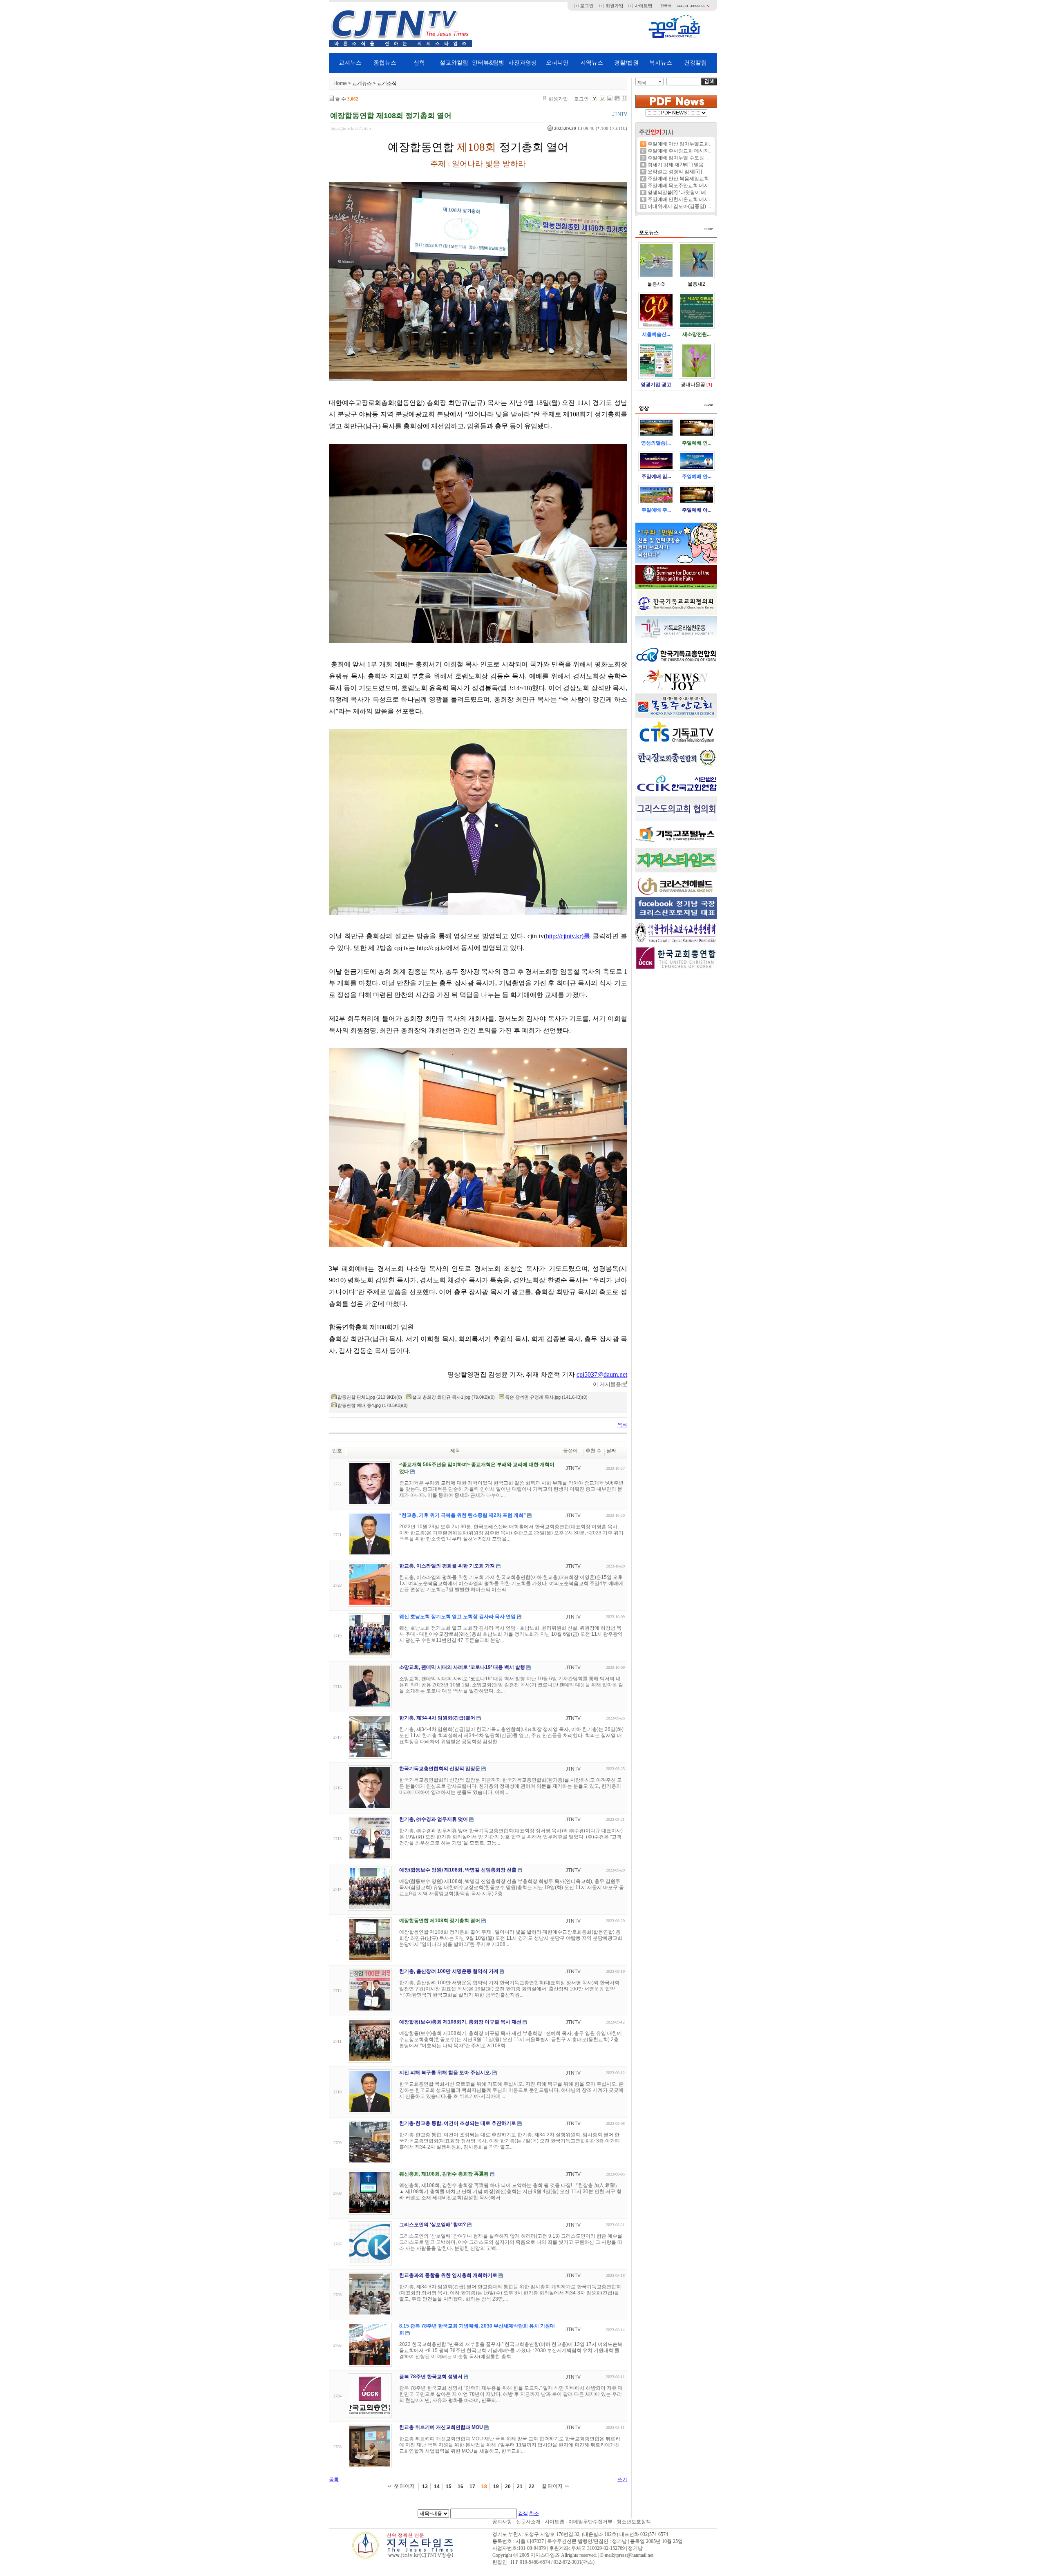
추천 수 (593, 1451)
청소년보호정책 (634, 2522)
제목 (642, 83)
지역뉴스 (592, 63)
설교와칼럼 (454, 63)
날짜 (611, 1451)
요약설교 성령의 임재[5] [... (677, 172)
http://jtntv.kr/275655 (351, 128)
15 (449, 2487)
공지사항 (502, 2522)
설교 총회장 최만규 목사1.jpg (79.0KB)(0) (454, 1397)
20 (508, 2487)
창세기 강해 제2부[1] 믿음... (677, 165)
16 (460, 2487)
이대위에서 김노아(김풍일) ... (679, 206)
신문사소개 (528, 2522)
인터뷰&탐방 (488, 63)
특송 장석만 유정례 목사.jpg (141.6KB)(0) (546, 1397)
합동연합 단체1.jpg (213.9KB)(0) (370, 1397)
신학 (419, 63)
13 (425, 2487)
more (709, 229)
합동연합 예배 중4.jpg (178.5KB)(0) (373, 1405)
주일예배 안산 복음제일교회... (680, 179)
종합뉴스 (385, 63)
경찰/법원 (626, 63)
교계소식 (387, 83)
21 (520, 2487)
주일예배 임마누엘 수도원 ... (678, 158)
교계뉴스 (350, 63)
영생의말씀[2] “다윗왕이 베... (679, 192)
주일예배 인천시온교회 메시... (680, 199)
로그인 (581, 99)
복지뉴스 (661, 63)
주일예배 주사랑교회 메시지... (680, 151)
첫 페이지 (404, 2486)
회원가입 (558, 99)
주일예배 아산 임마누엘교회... (680, 144)
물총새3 (656, 284)
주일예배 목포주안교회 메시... (680, 186)
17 (472, 2487)
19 (496, 2487)
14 (437, 2487)
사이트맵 (554, 2522)
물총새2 (696, 284)
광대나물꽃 (693, 385)
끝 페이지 (552, 2486)
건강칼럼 (695, 63)
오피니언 (557, 63)
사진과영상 (523, 63)
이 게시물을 (607, 1384)
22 (532, 2487)
